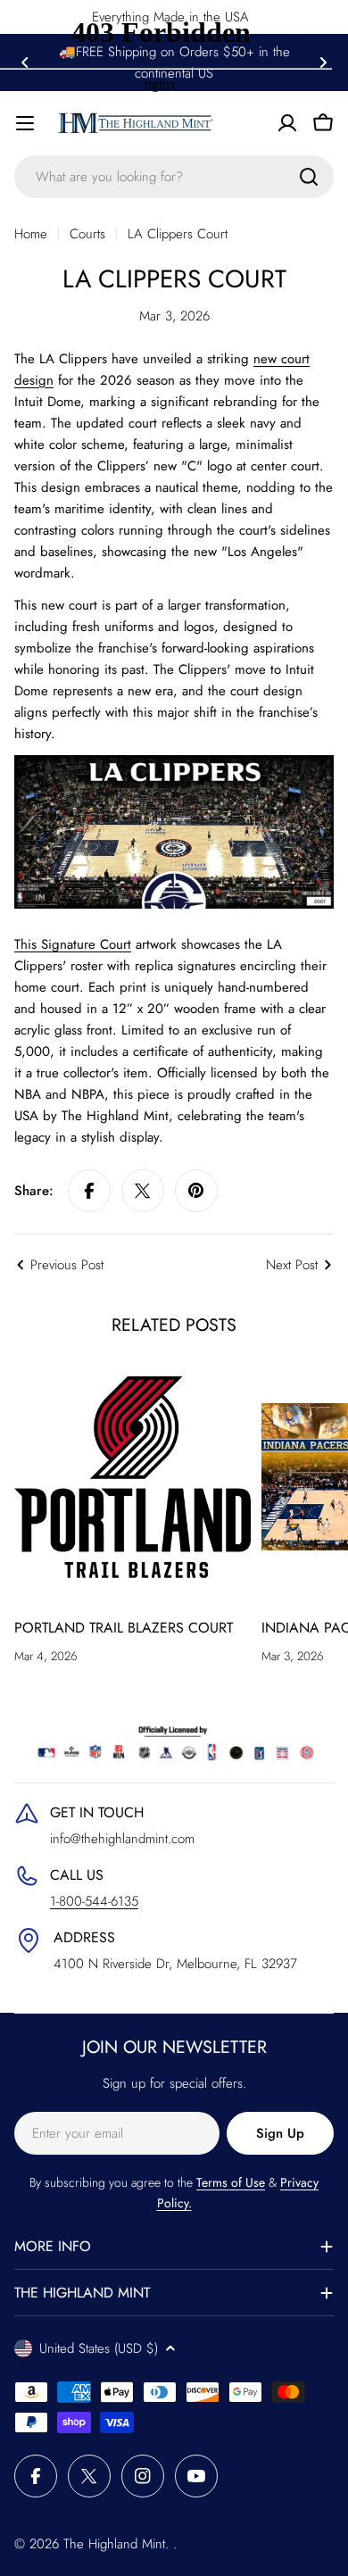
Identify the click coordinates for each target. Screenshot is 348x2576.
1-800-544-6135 (94, 1901)
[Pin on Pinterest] (196, 1191)
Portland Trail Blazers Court (124, 1628)
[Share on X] (143, 1191)
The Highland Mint (114, 2544)
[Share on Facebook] (89, 1191)
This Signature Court (73, 944)
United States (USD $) (99, 2348)
